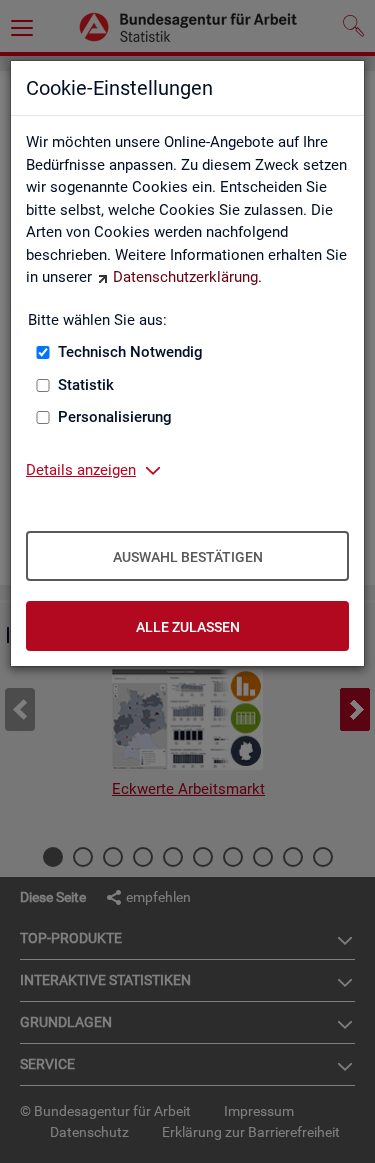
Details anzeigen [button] (81, 470)
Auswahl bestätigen (188, 557)
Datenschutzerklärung (185, 277)
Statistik (86, 385)
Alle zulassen (188, 627)
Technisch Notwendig (130, 352)
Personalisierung (115, 417)
